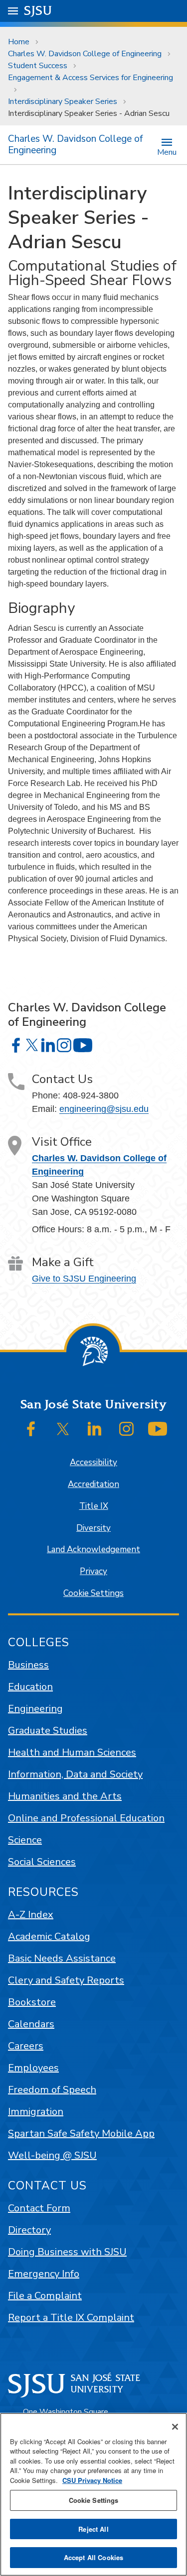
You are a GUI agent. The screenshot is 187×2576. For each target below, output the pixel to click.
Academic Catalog (49, 1936)
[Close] (175, 2427)
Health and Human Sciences (72, 1752)
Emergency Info (44, 2274)
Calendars (31, 2024)
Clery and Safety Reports (66, 1980)
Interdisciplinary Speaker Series (63, 101)
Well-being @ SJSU (52, 2155)
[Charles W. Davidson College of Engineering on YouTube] (83, 1045)
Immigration (36, 2112)
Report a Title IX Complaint (71, 2318)
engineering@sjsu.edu (104, 1109)
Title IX (94, 1506)
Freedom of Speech (52, 2090)
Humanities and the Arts (65, 1796)
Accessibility (93, 1462)
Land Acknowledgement (93, 1549)
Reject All (93, 2529)
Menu (167, 151)
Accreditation (93, 1484)
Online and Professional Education (86, 1818)
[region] (93, 2494)
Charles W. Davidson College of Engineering (85, 54)
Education (30, 1687)
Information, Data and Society (75, 1774)
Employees (33, 2068)
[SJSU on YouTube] (158, 1429)
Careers (26, 2046)
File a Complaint (45, 2296)
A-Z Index (31, 1915)
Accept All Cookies (93, 2557)
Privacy (93, 1571)
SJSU (38, 11)
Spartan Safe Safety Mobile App (81, 2133)
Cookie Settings (93, 1593)
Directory (29, 2230)
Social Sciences (42, 1862)
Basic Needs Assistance (62, 1958)
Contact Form (39, 2208)
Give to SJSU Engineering (84, 1279)
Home (19, 42)
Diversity (93, 1528)
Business (28, 1665)
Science (25, 1840)
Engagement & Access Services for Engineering (91, 78)
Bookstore (32, 2002)
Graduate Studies (48, 1731)
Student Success (38, 66)
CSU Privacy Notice (92, 2480)
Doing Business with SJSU (67, 2252)
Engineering (35, 1709)
